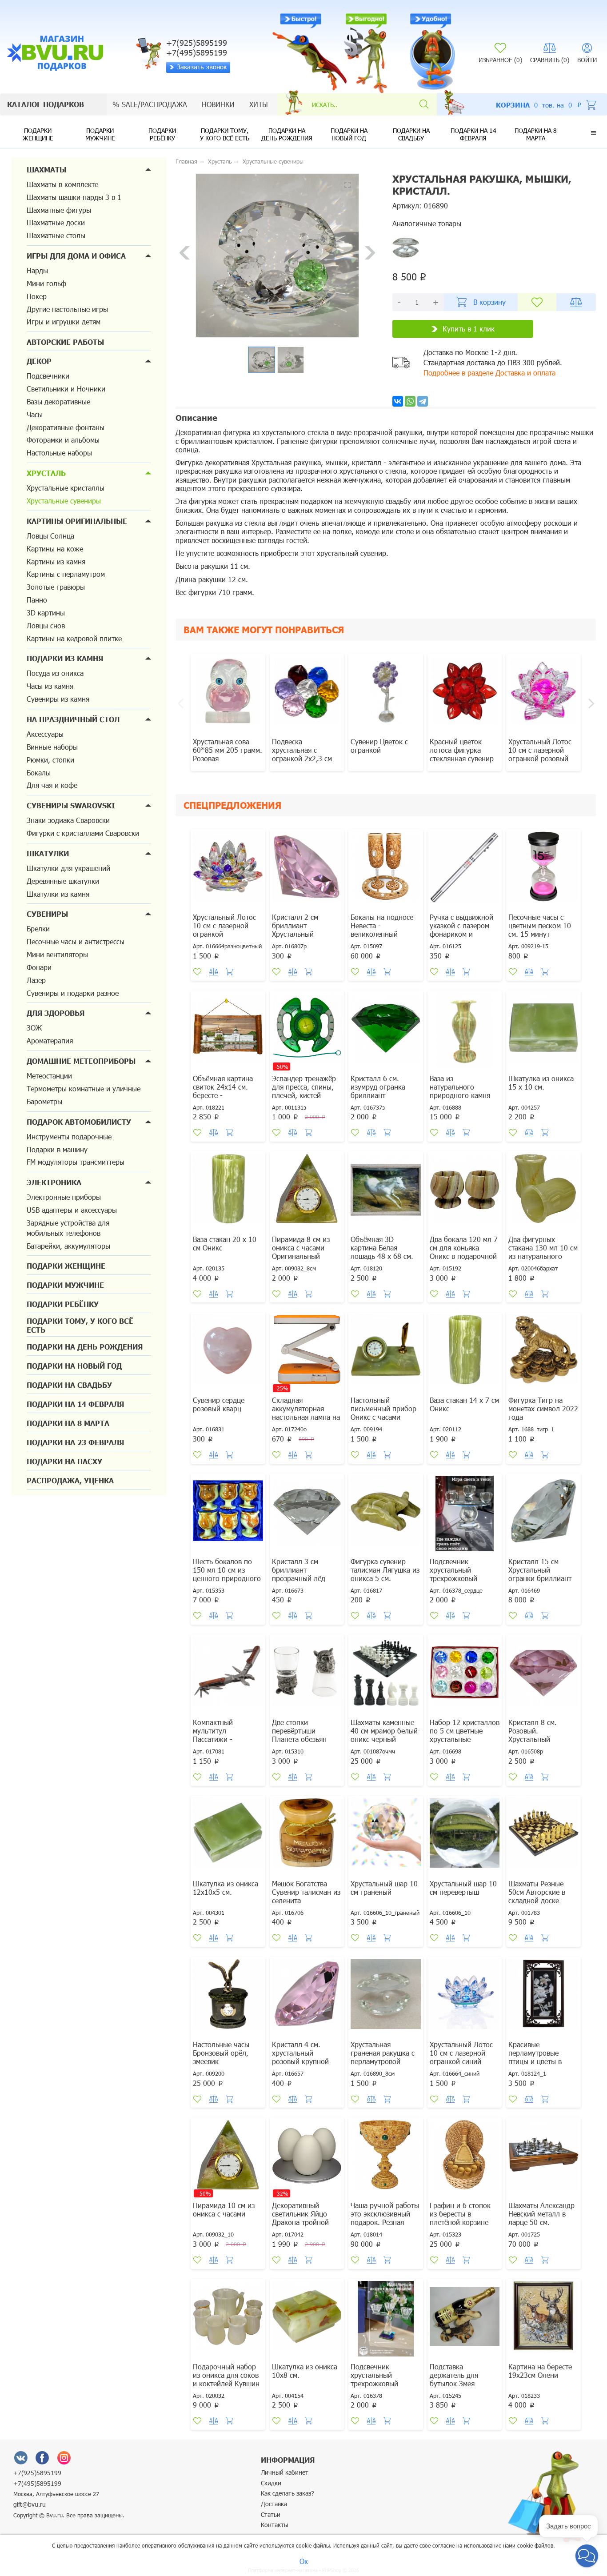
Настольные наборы (59, 453)
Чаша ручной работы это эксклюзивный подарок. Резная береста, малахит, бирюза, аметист (385, 2222)
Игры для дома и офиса (76, 256)
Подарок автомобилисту (79, 1122)
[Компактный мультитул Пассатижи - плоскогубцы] (228, 1676)
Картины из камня (56, 561)
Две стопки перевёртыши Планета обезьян (299, 1731)
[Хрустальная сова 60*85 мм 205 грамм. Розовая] (228, 695)
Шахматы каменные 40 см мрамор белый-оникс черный (385, 1731)
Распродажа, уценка (70, 1480)
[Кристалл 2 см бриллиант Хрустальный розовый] (307, 871)
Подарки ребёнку (162, 134)
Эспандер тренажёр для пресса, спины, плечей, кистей (304, 1087)
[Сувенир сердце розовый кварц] (228, 1354)
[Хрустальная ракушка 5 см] (406, 247)
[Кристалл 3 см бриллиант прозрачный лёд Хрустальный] (307, 1515)
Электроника (54, 1182)
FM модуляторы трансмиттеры (76, 1162)
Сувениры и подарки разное (73, 993)
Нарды (37, 270)
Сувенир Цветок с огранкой (379, 746)
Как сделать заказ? (288, 2493)
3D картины (46, 613)
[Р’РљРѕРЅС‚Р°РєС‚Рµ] (398, 401)
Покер (37, 296)
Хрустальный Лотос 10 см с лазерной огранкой (224, 925)
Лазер (36, 980)
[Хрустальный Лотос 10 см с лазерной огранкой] (228, 871)
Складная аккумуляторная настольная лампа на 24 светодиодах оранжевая (306, 1417)
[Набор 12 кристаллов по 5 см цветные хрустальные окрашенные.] (465, 1676)
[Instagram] (64, 2457)
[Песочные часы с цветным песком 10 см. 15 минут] (543, 871)
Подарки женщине (38, 134)
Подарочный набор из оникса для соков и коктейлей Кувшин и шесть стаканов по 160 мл (226, 2383)
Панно (37, 600)
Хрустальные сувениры (64, 501)
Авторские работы (65, 342)
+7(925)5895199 (37, 2473)
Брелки (38, 929)
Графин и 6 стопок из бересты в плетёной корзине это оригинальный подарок (460, 2222)
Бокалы (39, 773)
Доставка (274, 2504)
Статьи (271, 2514)
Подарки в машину (57, 1149)
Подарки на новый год (349, 134)
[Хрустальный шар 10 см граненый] (386, 1837)
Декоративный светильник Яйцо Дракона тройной (300, 2214)
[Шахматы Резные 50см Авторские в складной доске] (543, 1837)
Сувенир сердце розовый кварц (219, 1404)
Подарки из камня (65, 658)
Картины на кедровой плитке (74, 638)
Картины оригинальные (77, 521)
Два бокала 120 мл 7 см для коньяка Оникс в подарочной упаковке (464, 1252)
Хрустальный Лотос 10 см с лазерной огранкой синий (461, 2053)
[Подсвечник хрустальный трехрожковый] (386, 2320)
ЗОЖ (34, 1028)
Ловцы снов (46, 625)
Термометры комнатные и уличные (84, 1088)
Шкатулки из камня (58, 894)
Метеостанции (49, 1076)
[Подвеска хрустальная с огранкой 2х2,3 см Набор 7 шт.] (307, 695)
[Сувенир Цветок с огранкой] (386, 695)
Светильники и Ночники (66, 389)
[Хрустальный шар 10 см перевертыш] (465, 1837)
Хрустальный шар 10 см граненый (384, 1888)
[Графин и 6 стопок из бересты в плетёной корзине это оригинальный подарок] (465, 2159)
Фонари (39, 967)
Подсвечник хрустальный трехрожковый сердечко (453, 1574)
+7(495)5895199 (37, 2483)
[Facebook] (42, 2457)
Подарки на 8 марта (536, 134)
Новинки (218, 104)
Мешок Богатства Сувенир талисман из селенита (306, 1892)
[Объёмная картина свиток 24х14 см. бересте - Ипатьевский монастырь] (228, 1032)
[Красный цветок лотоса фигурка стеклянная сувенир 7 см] (465, 695)
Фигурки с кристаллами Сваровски (83, 833)
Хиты (259, 104)
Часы (35, 414)
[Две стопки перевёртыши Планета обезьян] (307, 1676)
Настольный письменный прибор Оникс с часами (383, 1408)
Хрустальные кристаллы (66, 488)
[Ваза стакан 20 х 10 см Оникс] (228, 1193)
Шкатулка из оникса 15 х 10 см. (541, 1082)
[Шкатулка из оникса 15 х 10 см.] (543, 1032)
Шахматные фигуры (59, 210)
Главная (186, 161)
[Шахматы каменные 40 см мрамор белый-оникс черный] (386, 1676)
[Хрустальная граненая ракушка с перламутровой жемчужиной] (386, 1998)
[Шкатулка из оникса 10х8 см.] (307, 2320)
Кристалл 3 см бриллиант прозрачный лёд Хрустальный (299, 1574)
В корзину (489, 302)
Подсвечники (48, 376)
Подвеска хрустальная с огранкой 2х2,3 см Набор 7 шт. (302, 754)
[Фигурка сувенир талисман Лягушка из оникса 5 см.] (386, 1515)
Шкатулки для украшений (68, 868)
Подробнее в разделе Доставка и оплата (489, 373)
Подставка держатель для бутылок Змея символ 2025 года (459, 2379)
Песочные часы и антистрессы (76, 941)
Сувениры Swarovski (71, 805)
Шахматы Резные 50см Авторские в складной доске (537, 1892)
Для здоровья (56, 1013)
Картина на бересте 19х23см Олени (540, 2371)
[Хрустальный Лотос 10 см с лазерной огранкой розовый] (543, 695)
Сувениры (47, 914)
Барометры (44, 1101)
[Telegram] (423, 401)
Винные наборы (52, 747)
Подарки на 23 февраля (75, 1442)
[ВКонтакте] (21, 2457)
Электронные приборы (64, 1197)
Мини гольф (46, 283)
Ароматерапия (50, 1040)
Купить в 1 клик (469, 329)
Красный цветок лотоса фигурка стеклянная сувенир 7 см (462, 754)
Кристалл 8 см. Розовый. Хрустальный (533, 1731)
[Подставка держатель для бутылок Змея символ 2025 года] (465, 2320)
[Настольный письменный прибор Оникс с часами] (386, 1354)
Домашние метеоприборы (81, 1061)
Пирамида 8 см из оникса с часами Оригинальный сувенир (301, 1252)
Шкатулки (48, 853)
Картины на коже (55, 549)
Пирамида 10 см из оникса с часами (224, 2209)
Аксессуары (45, 734)
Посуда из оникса (55, 673)
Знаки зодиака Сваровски (68, 820)
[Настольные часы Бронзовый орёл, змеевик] (228, 1998)
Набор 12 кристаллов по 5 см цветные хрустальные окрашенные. (465, 1735)
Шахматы (46, 170)
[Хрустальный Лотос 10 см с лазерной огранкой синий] (465, 1998)
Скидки (271, 2483)
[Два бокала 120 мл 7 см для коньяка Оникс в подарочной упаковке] (465, 1193)
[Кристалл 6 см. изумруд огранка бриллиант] (386, 1032)
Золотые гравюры (56, 587)
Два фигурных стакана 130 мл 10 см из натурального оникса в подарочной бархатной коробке (543, 1256)
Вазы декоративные (58, 401)
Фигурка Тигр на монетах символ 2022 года (543, 1408)
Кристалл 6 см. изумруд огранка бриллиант (378, 1087)
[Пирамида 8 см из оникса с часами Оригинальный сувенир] (307, 1193)
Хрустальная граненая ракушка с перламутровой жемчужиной (383, 2057)
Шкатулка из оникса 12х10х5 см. (226, 1888)
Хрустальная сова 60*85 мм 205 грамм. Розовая (228, 750)
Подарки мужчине (100, 134)
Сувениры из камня (58, 699)
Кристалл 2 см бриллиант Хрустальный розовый (295, 930)
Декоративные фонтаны (66, 427)
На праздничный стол (73, 719)
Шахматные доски (56, 222)
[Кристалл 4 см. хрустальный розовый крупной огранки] (307, 1998)
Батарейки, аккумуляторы (68, 1246)
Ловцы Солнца (50, 536)
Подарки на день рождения (287, 134)
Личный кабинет (285, 2472)
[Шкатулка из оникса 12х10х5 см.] (228, 1837)
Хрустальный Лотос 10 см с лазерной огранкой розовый (540, 750)
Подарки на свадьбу (411, 134)
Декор (39, 361)
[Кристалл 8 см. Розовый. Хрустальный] (543, 1676)
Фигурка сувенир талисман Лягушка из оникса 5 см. (385, 1570)
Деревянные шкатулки (63, 881)
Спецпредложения (232, 805)
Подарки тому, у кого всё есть (225, 134)
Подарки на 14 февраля (473, 134)
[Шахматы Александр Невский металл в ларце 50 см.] (543, 2159)
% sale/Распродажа (150, 104)
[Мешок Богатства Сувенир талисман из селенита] (307, 1837)
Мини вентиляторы (57, 954)
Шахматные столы (56, 235)
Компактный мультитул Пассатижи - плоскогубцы (214, 1735)
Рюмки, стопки (50, 760)
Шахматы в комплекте (62, 184)
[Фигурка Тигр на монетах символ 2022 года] (543, 1354)
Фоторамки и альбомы (63, 440)
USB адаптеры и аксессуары (72, 1210)
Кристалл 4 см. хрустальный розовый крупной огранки (300, 2057)
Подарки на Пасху (64, 1461)
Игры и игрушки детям (64, 322)
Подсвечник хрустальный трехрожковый (374, 2375)
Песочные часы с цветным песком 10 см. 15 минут (540, 925)
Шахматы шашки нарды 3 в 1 (74, 197)
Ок (304, 2561)
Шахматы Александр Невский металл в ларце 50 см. (541, 2214)
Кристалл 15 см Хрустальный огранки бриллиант (540, 1570)
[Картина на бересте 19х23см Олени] (543, 2320)
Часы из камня (50, 686)
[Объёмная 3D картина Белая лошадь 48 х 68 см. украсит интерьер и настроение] (386, 1193)
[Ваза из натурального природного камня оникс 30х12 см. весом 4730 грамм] (465, 1032)
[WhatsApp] (410, 401)
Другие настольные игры (67, 309)
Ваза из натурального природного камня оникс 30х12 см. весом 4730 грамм (460, 1095)
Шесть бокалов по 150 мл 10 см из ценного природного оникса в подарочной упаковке (228, 1578)
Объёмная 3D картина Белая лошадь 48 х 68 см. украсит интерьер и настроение (382, 1256)
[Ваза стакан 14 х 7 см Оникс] (465, 1354)
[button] (593, 133)
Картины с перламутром (66, 574)
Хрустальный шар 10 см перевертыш (463, 1888)
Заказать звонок (202, 67)
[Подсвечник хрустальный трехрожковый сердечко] (465, 1515)
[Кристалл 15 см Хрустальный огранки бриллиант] (543, 1515)
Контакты (275, 2525)
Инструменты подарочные (69, 1136)
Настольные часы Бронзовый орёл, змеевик (221, 2053)
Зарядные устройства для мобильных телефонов (68, 1228)
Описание (196, 418)
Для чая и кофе (52, 785)
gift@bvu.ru (30, 2504)
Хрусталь (46, 473)
